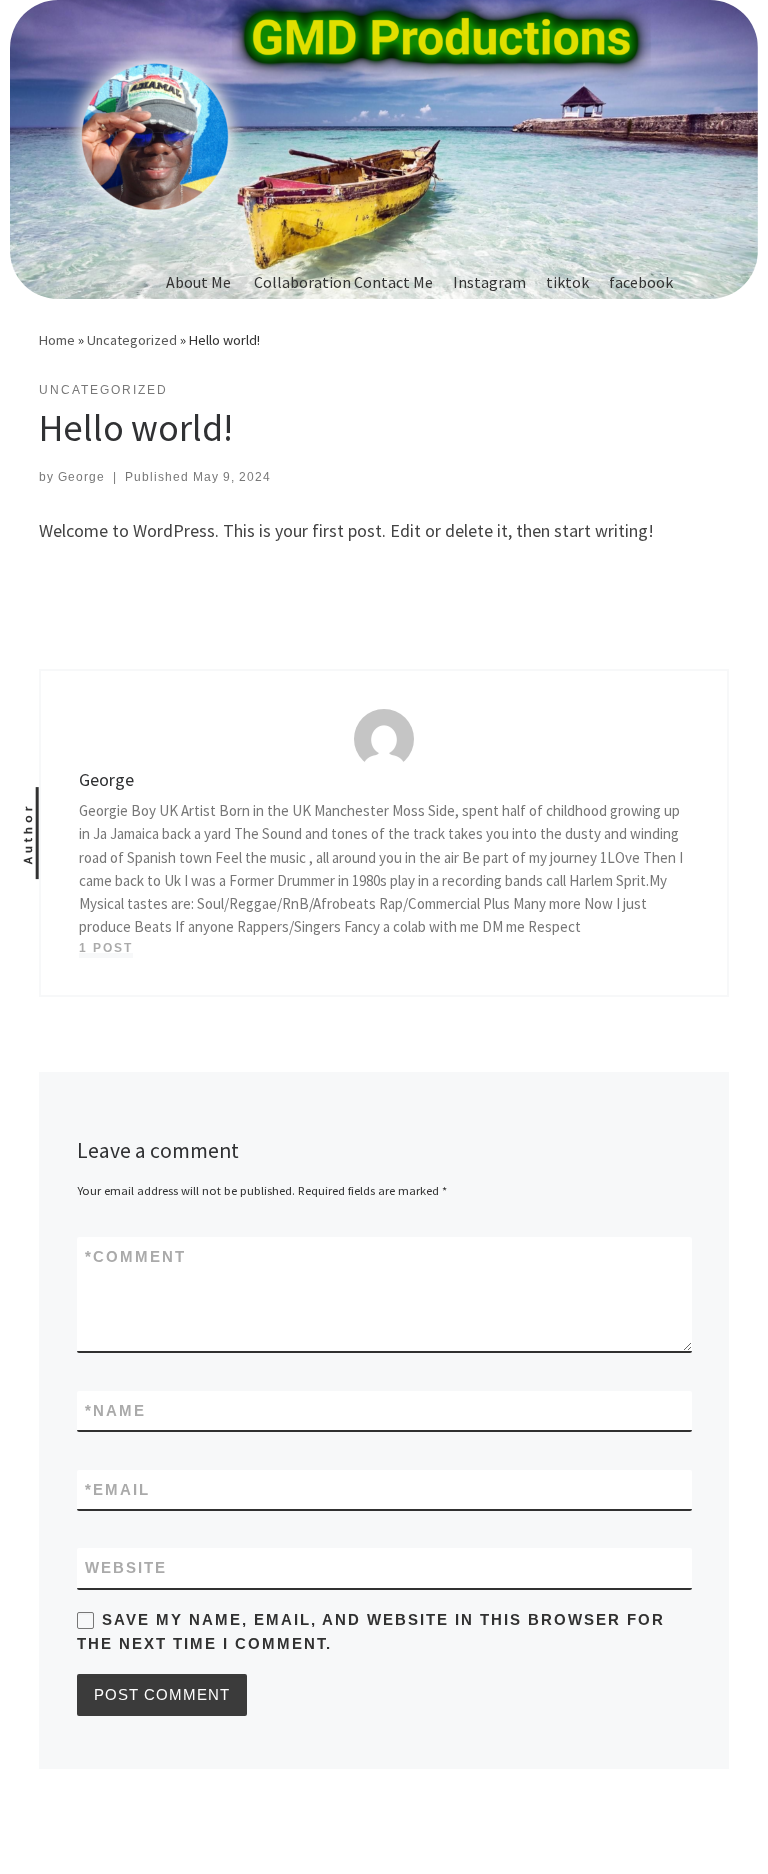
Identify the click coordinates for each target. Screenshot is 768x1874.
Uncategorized (132, 340)
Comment (135, 1256)
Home (57, 340)
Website (126, 1567)
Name (115, 1410)
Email (117, 1489)
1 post (106, 948)
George (81, 477)
